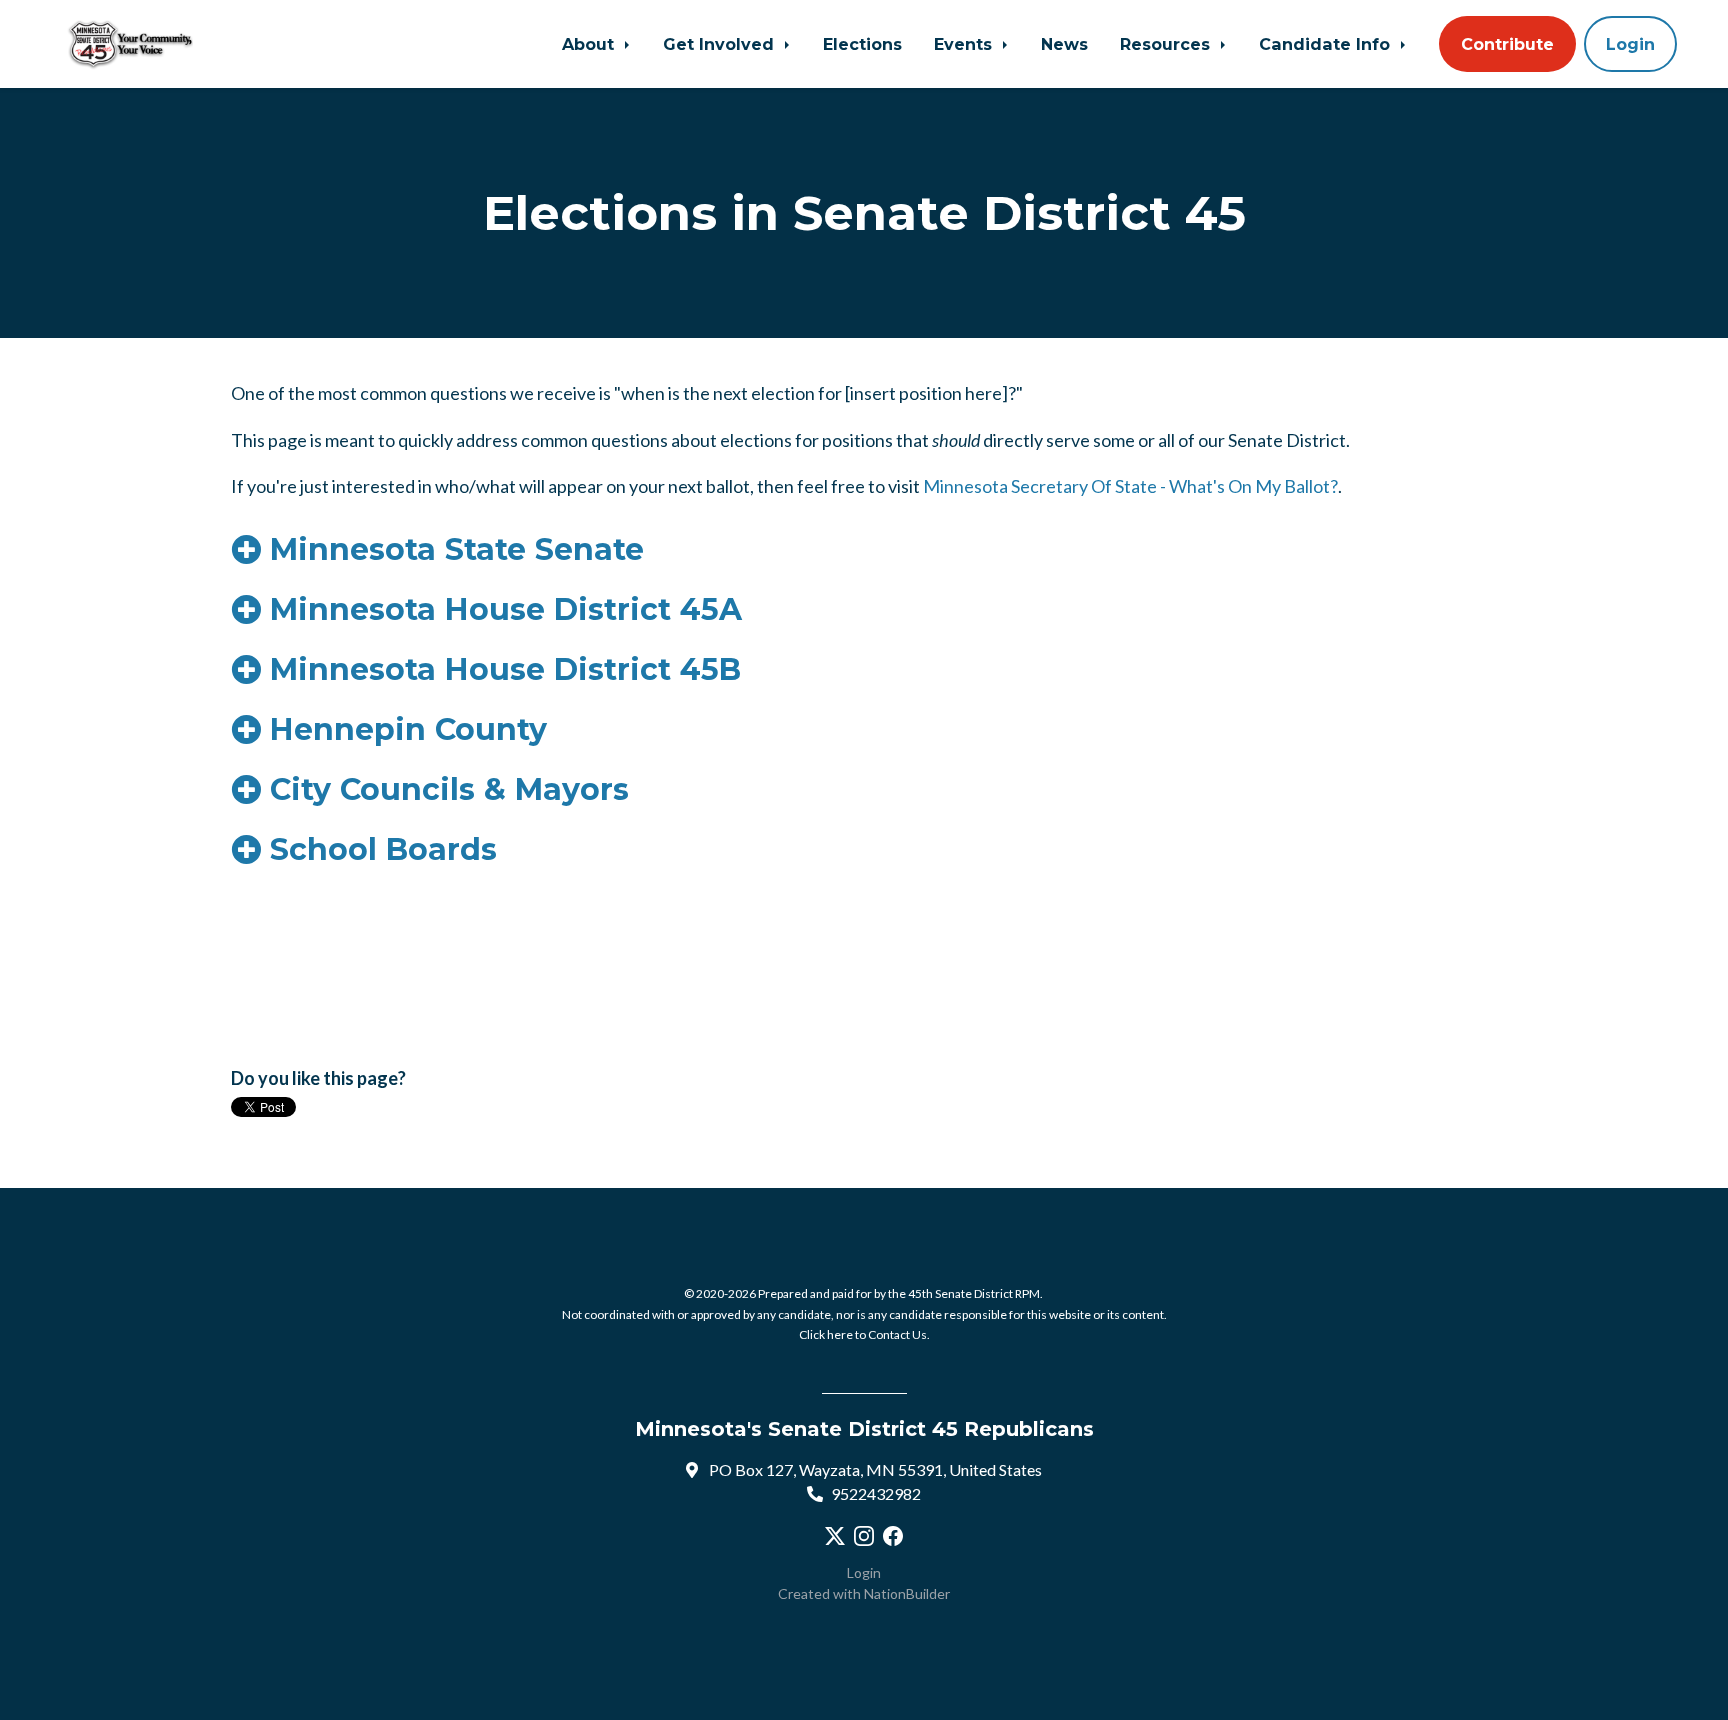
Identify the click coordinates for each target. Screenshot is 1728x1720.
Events (965, 44)
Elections (862, 44)
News (1064, 44)
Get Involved (721, 44)
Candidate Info (1327, 44)
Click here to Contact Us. (864, 1334)
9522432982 (876, 1493)
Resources (1167, 44)
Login (1630, 44)
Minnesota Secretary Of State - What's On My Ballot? (1130, 486)
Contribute (1507, 44)
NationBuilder (907, 1593)
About (590, 44)
